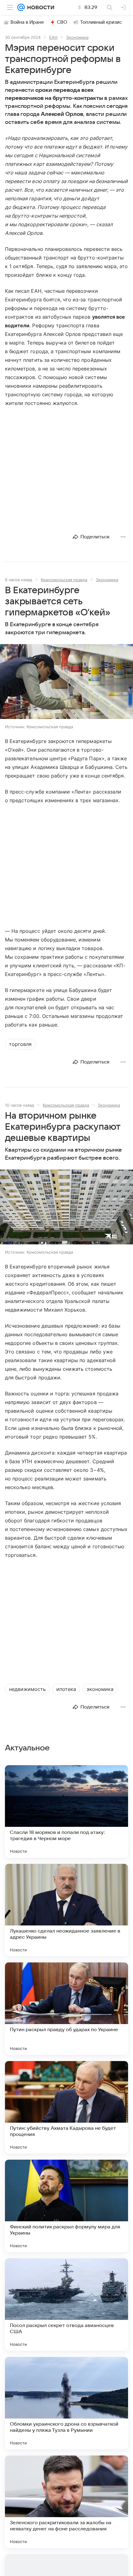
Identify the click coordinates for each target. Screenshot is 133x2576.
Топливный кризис (101, 22)
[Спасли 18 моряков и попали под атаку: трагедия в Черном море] (66, 1811)
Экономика (77, 37)
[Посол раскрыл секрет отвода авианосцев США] (66, 2305)
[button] (66, 682)
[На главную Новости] (39, 7)
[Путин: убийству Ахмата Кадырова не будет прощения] (66, 2107)
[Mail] (21, 7)
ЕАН (53, 37)
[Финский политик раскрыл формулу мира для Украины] (66, 2206)
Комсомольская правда (64, 580)
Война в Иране (27, 22)
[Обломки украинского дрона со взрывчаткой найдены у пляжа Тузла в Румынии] (66, 2403)
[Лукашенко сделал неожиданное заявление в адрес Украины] (66, 1910)
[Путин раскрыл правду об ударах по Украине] (66, 2009)
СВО (62, 22)
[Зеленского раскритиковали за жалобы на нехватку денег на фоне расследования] (66, 2502)
